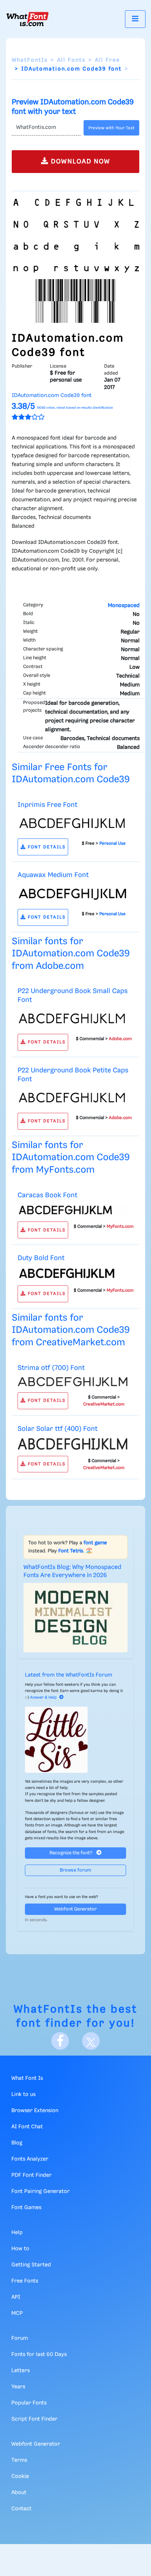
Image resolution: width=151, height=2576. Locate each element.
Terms (19, 2460)
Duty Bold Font (41, 1258)
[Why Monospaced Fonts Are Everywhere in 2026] (75, 1618)
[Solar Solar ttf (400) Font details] (73, 1444)
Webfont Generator (75, 1909)
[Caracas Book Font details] (73, 1210)
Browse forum (75, 1870)
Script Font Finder (34, 2419)
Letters (21, 2371)
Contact (21, 2509)
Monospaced (124, 606)
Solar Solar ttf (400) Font (58, 1429)
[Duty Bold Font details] (73, 1273)
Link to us (23, 2095)
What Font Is (27, 2078)
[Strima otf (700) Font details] (73, 1382)
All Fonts (71, 60)
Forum (20, 2338)
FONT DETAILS (46, 847)
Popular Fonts (29, 2403)
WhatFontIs (30, 60)
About (19, 2493)
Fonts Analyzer (30, 2159)
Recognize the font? (71, 1853)
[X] (91, 2041)
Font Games (26, 2208)
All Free (107, 60)
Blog (17, 2143)
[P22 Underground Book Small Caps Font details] (73, 1018)
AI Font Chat (27, 2127)
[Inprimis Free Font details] (73, 823)
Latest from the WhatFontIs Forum (69, 1675)
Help (17, 2233)
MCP (17, 2313)
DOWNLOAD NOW (80, 162)
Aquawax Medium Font (53, 875)
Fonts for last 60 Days (39, 2355)
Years (18, 2387)
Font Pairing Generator (40, 2191)
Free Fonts (25, 2281)
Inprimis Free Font (47, 805)
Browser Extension (35, 2111)
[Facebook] (60, 2041)
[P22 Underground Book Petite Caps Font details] (73, 1097)
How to (20, 2249)
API (16, 2297)
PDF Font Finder (32, 2175)
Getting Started (31, 2265)
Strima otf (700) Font (51, 1368)
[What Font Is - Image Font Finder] (27, 19)
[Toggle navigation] (135, 19)
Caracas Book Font (47, 1195)
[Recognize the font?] (75, 1740)
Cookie (20, 2476)
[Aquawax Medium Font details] (73, 894)
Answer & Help (43, 1698)
